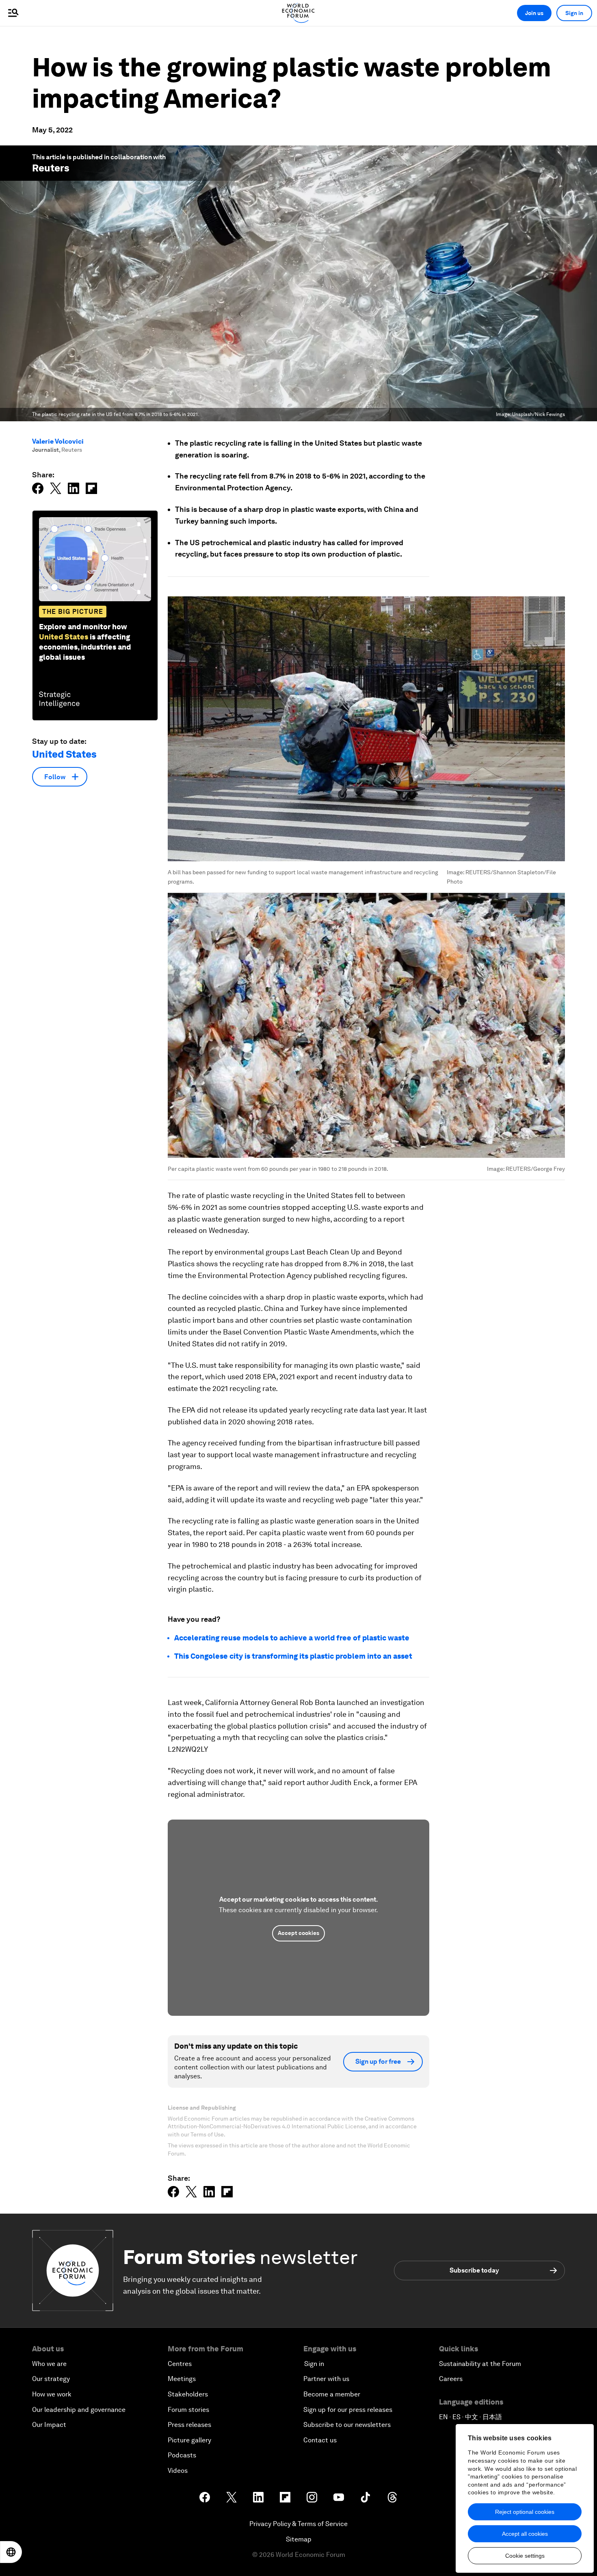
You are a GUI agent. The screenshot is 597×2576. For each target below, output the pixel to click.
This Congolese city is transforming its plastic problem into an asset (293, 1656)
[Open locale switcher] (11, 2552)
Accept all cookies (525, 2534)
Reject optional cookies (525, 2512)
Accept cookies (298, 1933)
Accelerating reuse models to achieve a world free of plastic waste (292, 1638)
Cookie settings (525, 2556)
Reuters (51, 168)
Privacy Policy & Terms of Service (298, 2524)
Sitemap (299, 2539)
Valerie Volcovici (58, 441)
